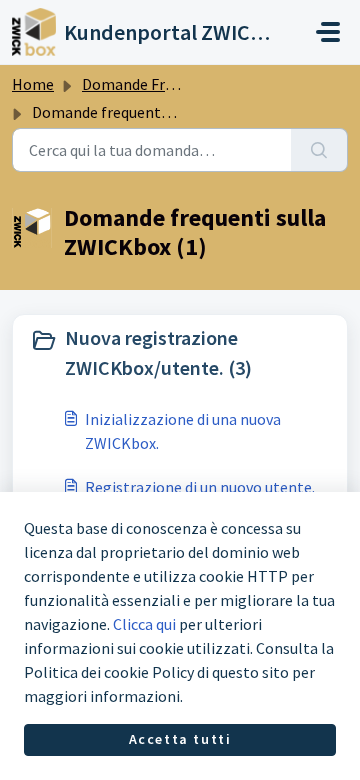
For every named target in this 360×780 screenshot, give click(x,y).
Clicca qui (144, 624)
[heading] (180, 353)
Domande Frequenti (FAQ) (170, 84)
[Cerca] (319, 150)
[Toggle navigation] (328, 32)
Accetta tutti (180, 739)
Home (33, 84)
